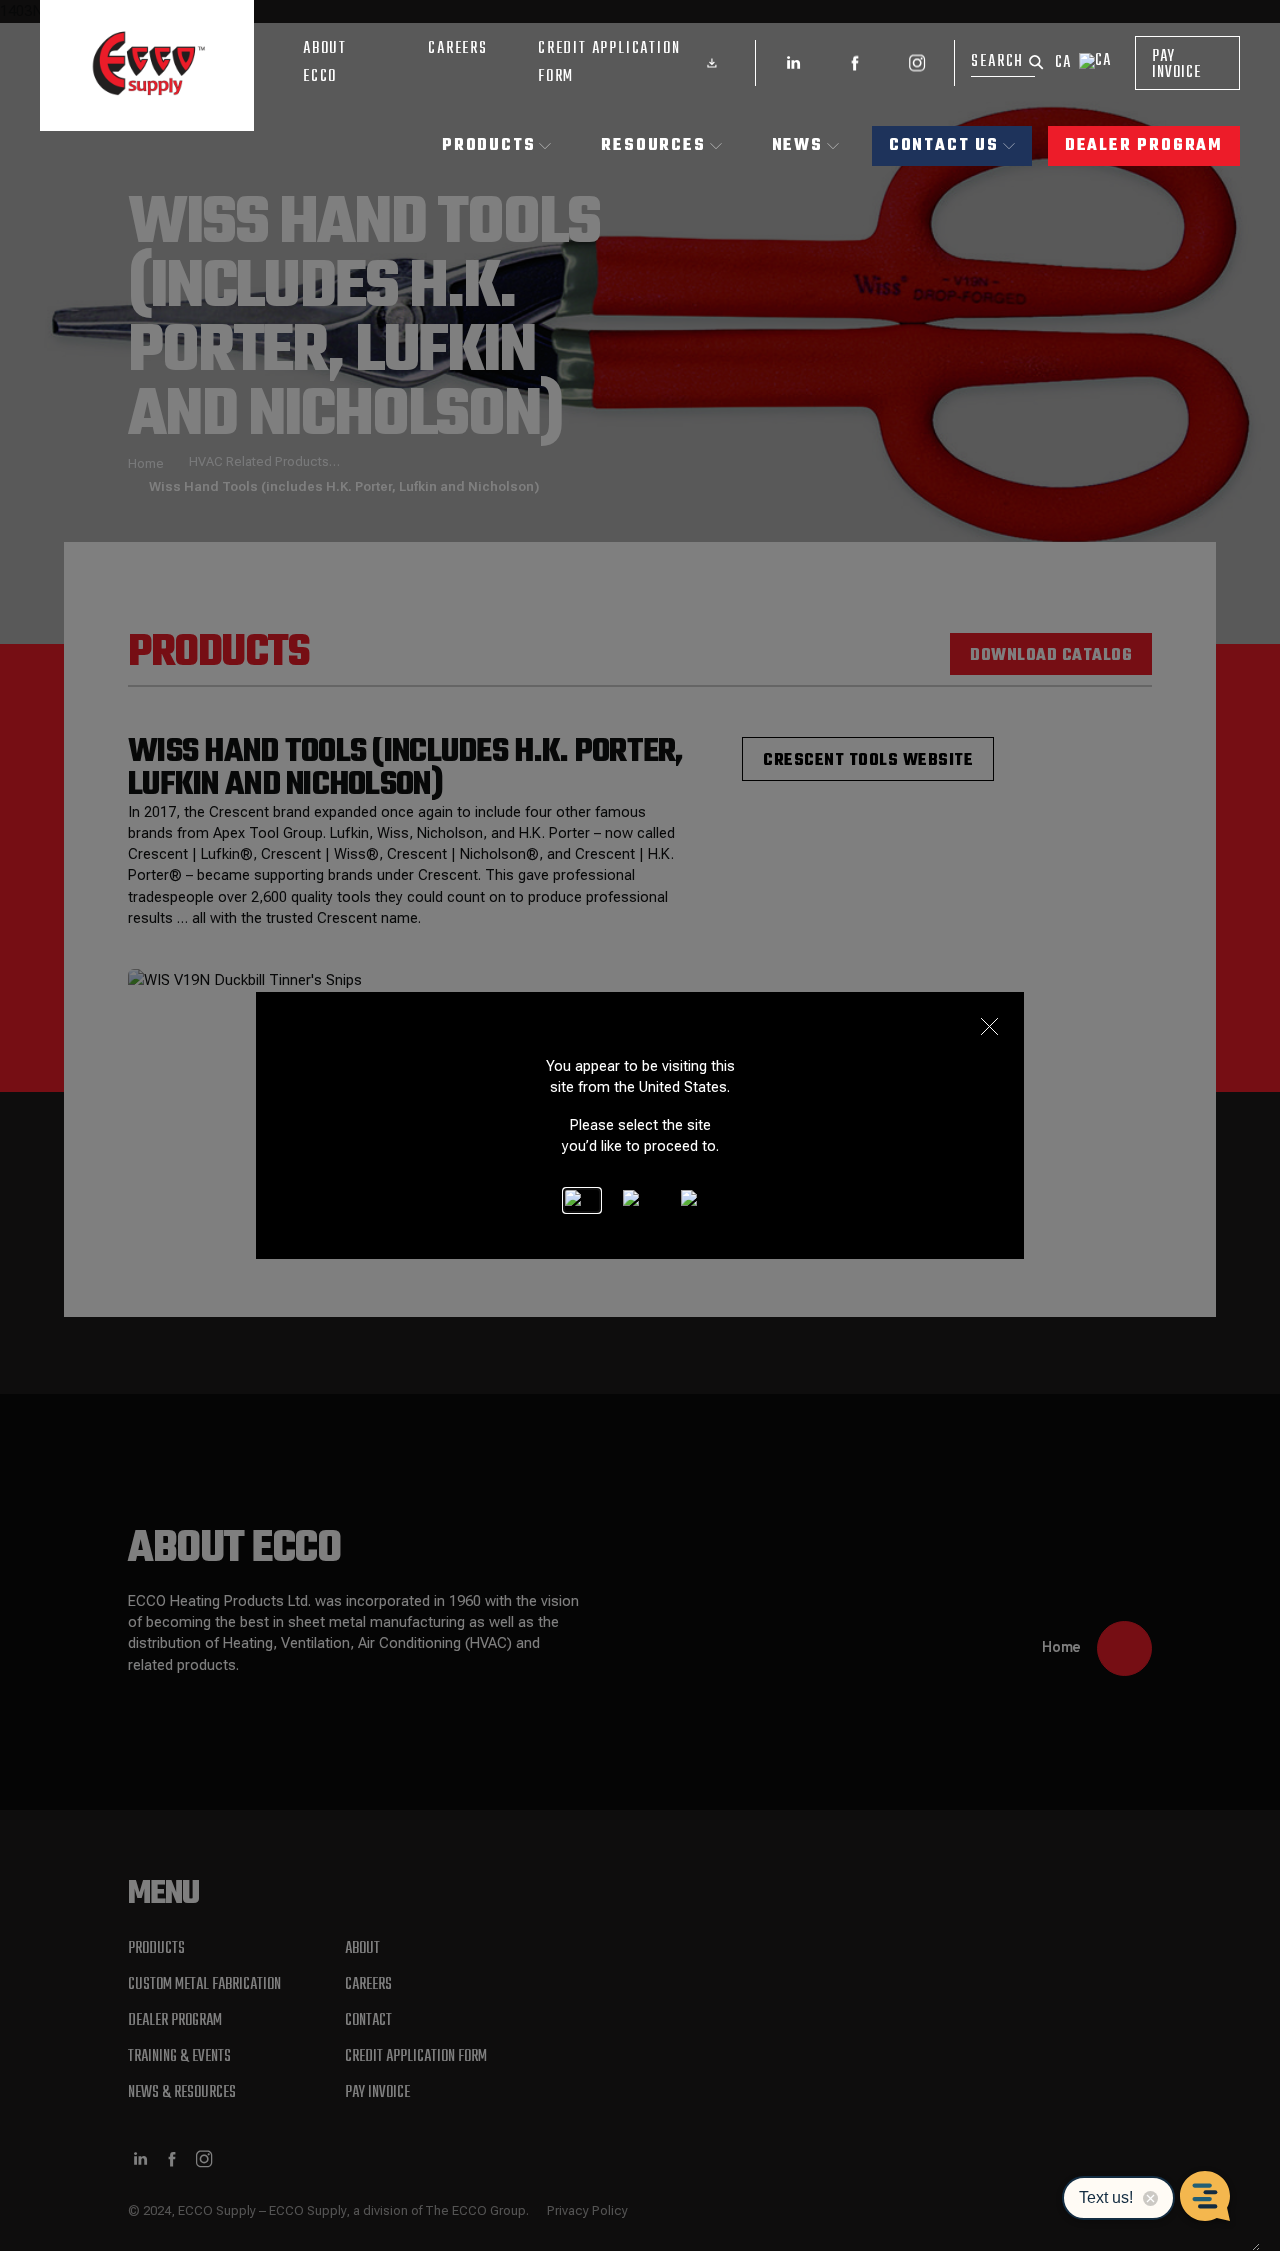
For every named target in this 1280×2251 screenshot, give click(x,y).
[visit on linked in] (793, 63)
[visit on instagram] (917, 63)
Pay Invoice (1176, 65)
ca (1063, 63)
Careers (458, 49)
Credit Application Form (609, 63)
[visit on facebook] (855, 63)
